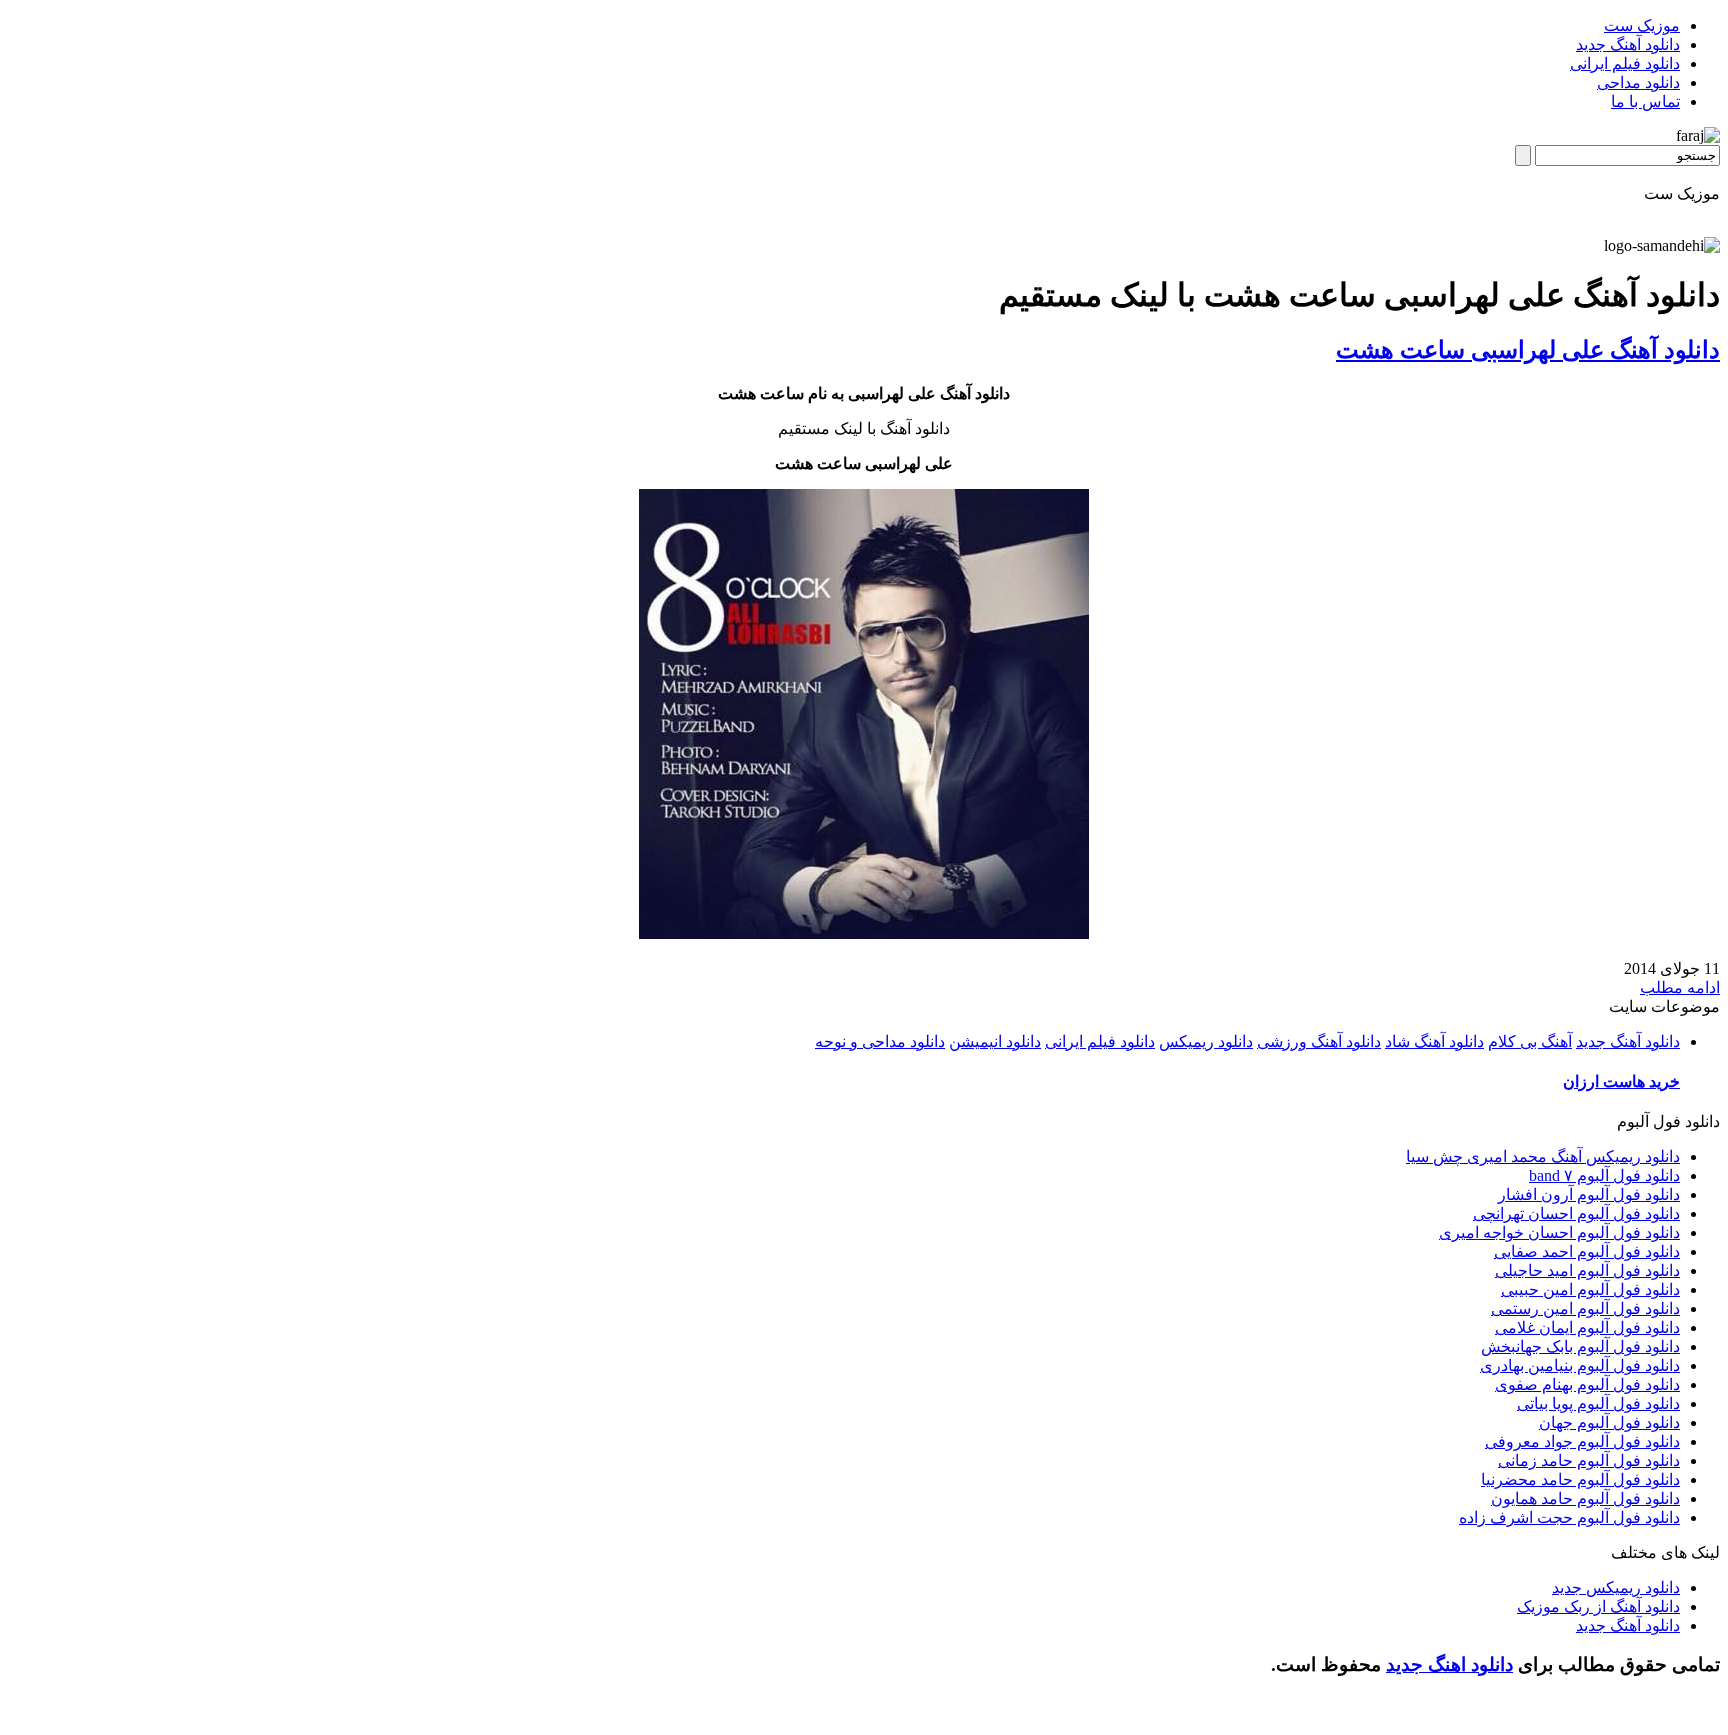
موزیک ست (1642, 25)
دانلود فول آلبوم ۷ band (1604, 1175)
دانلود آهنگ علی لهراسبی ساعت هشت (1528, 350)
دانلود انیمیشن (995, 1041)
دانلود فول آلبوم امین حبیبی (1590, 1289)
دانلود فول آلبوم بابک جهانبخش (1580, 1346)
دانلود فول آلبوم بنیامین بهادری (1580, 1365)
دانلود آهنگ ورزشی (1319, 1041)
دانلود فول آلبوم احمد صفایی (1587, 1251)
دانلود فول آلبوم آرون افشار (1589, 1194)
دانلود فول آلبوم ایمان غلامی (1587, 1327)
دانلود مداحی (1638, 82)
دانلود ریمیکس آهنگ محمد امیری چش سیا (1543, 1156)
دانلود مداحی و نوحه (880, 1041)
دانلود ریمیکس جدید (1616, 1587)
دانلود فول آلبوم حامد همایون (1585, 1498)
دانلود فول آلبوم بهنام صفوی (1587, 1384)
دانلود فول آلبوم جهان (1609, 1422)
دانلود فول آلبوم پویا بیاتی (1598, 1403)
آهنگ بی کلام (1530, 1041)
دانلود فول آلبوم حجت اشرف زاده (1569, 1517)
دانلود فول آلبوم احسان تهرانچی (1576, 1213)
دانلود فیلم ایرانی (1625, 63)
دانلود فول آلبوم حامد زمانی (1589, 1460)
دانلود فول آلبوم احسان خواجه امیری (1559, 1232)
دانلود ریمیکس (1206, 1041)
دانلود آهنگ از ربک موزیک (1598, 1606)
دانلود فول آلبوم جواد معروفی (1582, 1441)
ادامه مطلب (1680, 987)
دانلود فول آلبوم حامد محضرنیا (1580, 1479)
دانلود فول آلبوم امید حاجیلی (1587, 1270)
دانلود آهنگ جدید (1628, 44)
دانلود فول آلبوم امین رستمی (1585, 1308)
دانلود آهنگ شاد (1434, 1041)
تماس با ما (1645, 101)
